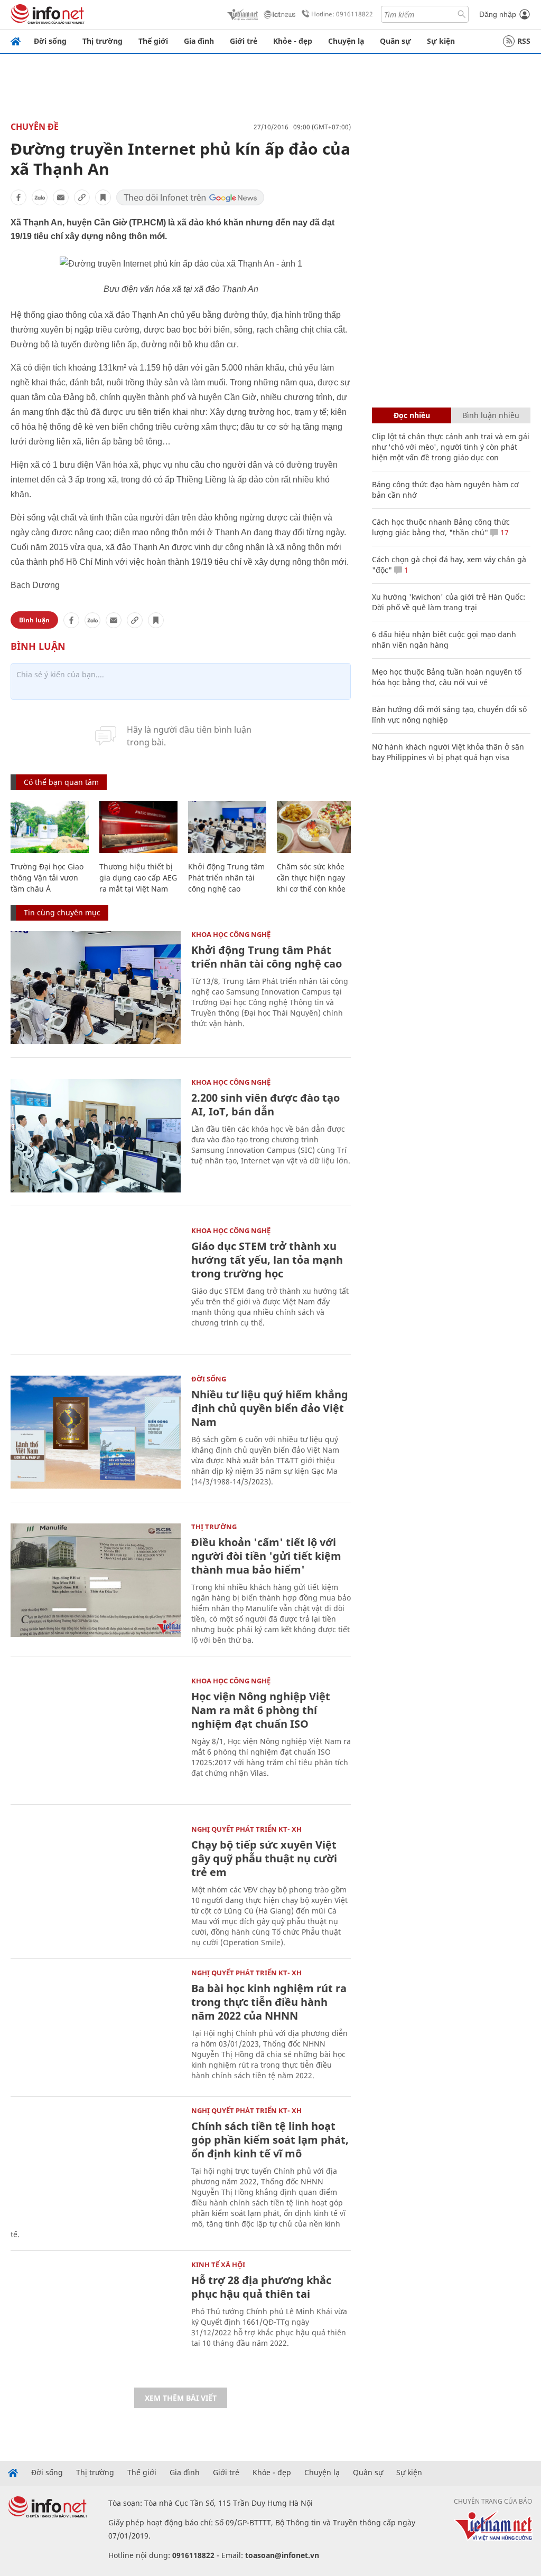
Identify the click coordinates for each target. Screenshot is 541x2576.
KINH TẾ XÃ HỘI (218, 2265)
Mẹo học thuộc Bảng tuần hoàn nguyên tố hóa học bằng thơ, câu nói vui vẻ (447, 677)
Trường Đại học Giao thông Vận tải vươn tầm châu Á (47, 878)
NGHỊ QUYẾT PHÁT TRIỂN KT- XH (246, 1829)
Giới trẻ (244, 41)
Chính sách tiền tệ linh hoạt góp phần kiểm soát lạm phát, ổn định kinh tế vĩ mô (270, 2140)
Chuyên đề (35, 127)
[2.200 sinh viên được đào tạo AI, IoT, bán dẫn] (96, 1136)
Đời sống (50, 41)
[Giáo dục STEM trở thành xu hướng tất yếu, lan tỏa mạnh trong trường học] (96, 1284)
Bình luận (34, 620)
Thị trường (102, 41)
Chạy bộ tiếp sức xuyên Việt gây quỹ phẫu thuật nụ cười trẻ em (264, 1858)
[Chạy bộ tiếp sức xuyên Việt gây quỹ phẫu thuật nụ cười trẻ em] (96, 1883)
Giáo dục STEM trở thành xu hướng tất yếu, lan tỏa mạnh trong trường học (267, 1260)
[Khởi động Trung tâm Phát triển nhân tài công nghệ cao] (227, 827)
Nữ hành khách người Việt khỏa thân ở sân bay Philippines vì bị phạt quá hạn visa (448, 752)
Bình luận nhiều (491, 415)
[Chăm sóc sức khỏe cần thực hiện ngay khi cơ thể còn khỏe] (316, 827)
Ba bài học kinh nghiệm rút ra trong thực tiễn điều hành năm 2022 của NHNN (269, 2002)
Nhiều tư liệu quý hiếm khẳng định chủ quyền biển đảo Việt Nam (270, 1408)
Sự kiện (441, 41)
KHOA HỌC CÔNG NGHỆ (231, 934)
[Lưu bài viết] (103, 197)
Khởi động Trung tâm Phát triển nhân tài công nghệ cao (226, 878)
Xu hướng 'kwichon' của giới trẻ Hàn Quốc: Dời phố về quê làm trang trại (449, 602)
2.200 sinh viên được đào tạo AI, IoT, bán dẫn (265, 1105)
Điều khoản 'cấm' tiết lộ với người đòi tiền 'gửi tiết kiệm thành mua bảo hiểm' (266, 1556)
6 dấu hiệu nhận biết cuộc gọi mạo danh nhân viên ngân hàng (444, 640)
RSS (524, 41)
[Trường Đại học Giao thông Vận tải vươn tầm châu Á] (50, 827)
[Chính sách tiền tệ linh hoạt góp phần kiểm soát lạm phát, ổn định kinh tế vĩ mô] (96, 2164)
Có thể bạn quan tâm (61, 782)
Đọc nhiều (412, 415)
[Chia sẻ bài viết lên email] (61, 197)
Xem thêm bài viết (181, 2398)
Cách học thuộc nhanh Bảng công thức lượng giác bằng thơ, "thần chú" (441, 527)
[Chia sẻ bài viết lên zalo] (40, 197)
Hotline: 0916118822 (342, 14)
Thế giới (153, 41)
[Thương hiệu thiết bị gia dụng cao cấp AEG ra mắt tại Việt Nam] (138, 827)
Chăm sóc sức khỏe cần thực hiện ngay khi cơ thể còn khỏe (311, 878)
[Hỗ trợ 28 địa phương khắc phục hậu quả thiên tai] (96, 2318)
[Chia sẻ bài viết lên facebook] (18, 197)
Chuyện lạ (346, 41)
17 (503, 532)
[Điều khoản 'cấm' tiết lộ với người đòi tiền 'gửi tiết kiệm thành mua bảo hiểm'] (96, 1580)
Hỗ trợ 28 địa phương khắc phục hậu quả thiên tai (261, 2287)
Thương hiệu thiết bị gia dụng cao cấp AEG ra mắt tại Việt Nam (138, 878)
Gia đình (199, 41)
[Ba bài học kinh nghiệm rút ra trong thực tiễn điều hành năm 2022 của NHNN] (96, 2026)
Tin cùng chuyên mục (62, 912)
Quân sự (395, 41)
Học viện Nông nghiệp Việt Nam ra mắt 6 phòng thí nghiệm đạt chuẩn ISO (261, 1710)
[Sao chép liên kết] (82, 197)
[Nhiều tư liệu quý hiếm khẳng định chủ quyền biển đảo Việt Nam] (96, 1432)
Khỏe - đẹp (293, 41)
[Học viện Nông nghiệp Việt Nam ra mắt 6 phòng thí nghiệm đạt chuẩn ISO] (96, 1734)
